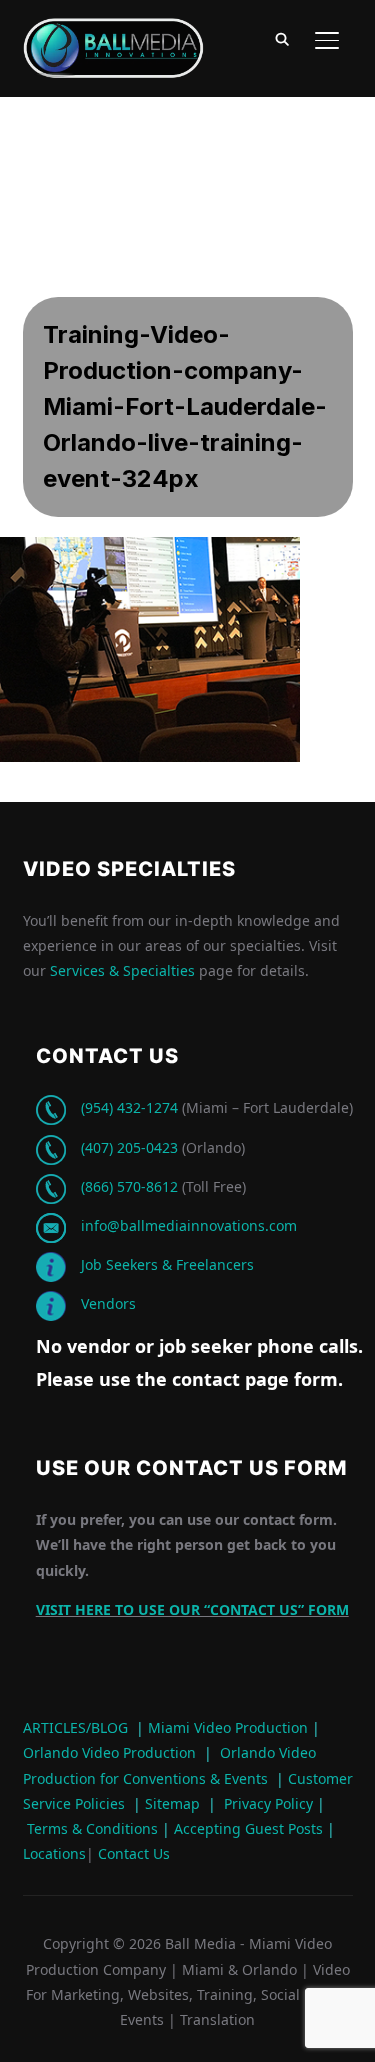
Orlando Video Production (109, 1752)
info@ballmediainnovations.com (189, 1225)
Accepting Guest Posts (246, 1828)
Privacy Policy (268, 1803)
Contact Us (132, 1853)
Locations (54, 1853)
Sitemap (172, 1803)
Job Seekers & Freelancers (167, 1264)
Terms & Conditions (90, 1828)
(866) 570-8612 (129, 1186)
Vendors (108, 1303)
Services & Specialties (122, 970)
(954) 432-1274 (129, 1107)
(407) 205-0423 (129, 1147)
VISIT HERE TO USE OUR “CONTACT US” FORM (192, 1609)
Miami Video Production (228, 1727)
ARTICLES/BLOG (75, 1727)
